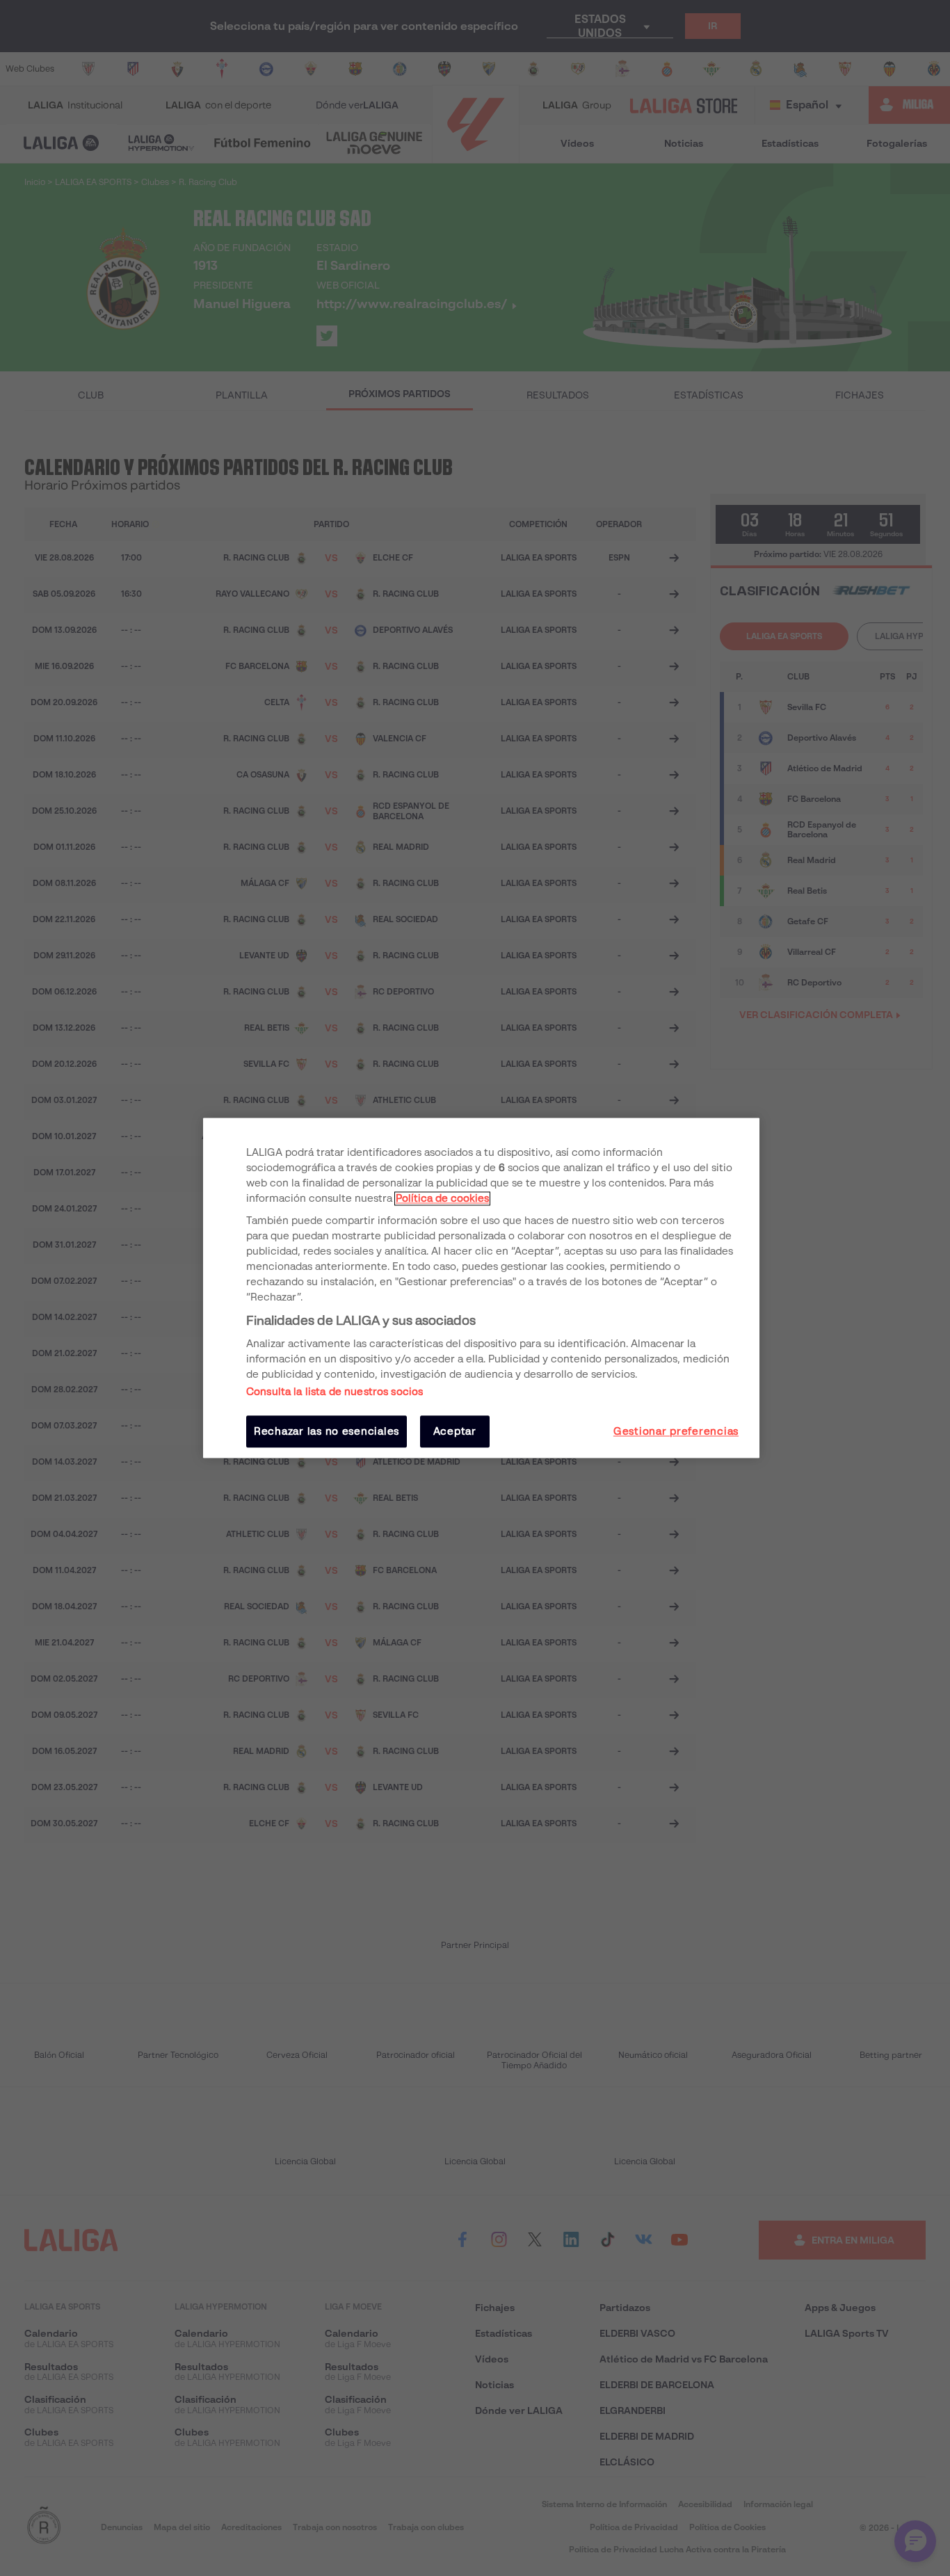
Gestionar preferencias (676, 1431)
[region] (481, 1288)
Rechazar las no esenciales (327, 1431)
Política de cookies (442, 1198)
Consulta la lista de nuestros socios (335, 1392)
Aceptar (455, 1431)
